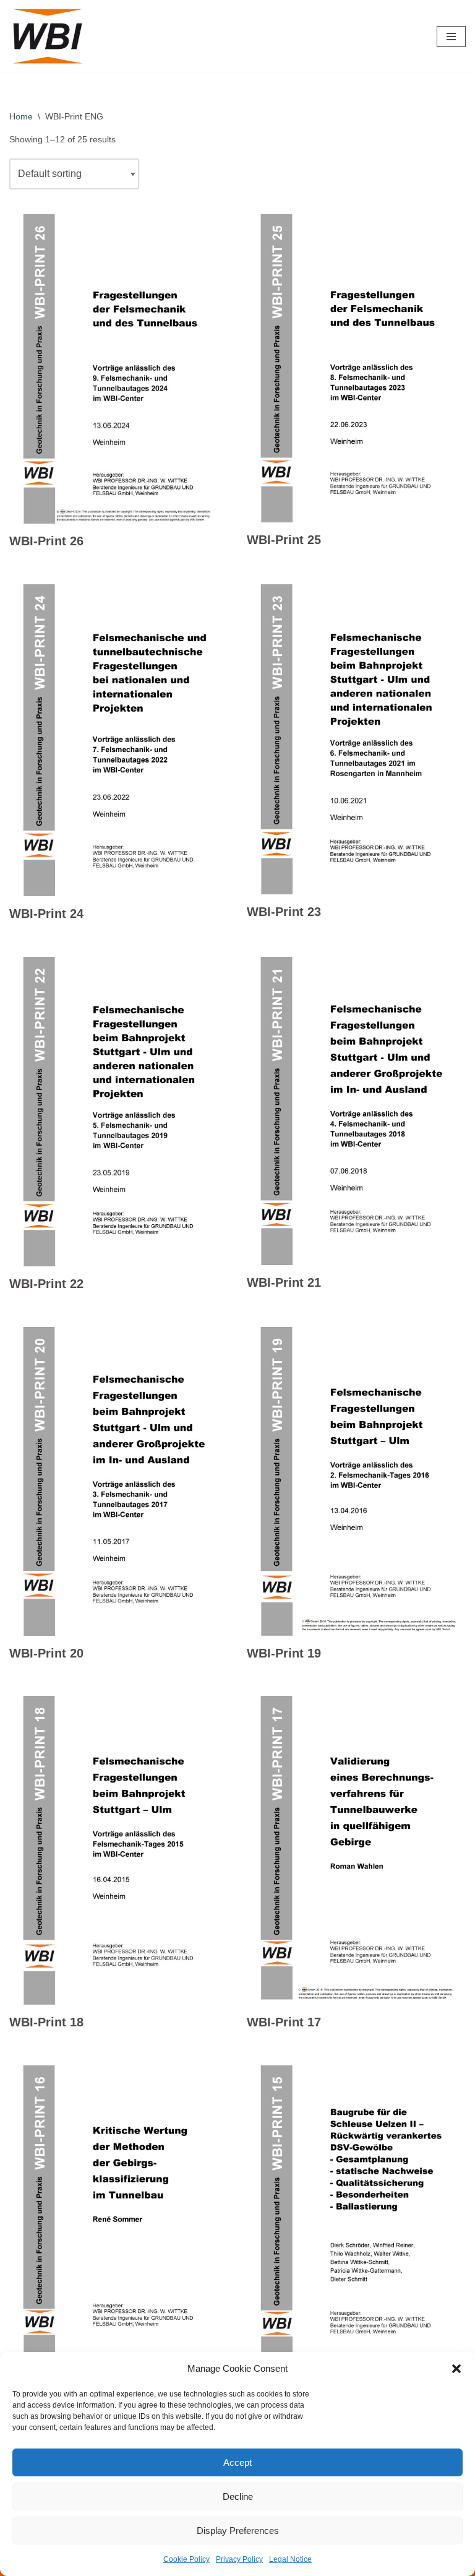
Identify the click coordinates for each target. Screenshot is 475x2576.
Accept (237, 2462)
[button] (456, 2369)
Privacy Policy (239, 2559)
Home (21, 116)
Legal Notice (290, 2559)
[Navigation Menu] (451, 37)
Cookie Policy (186, 2559)
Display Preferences (238, 2531)
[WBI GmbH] (49, 36)
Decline (238, 2496)
